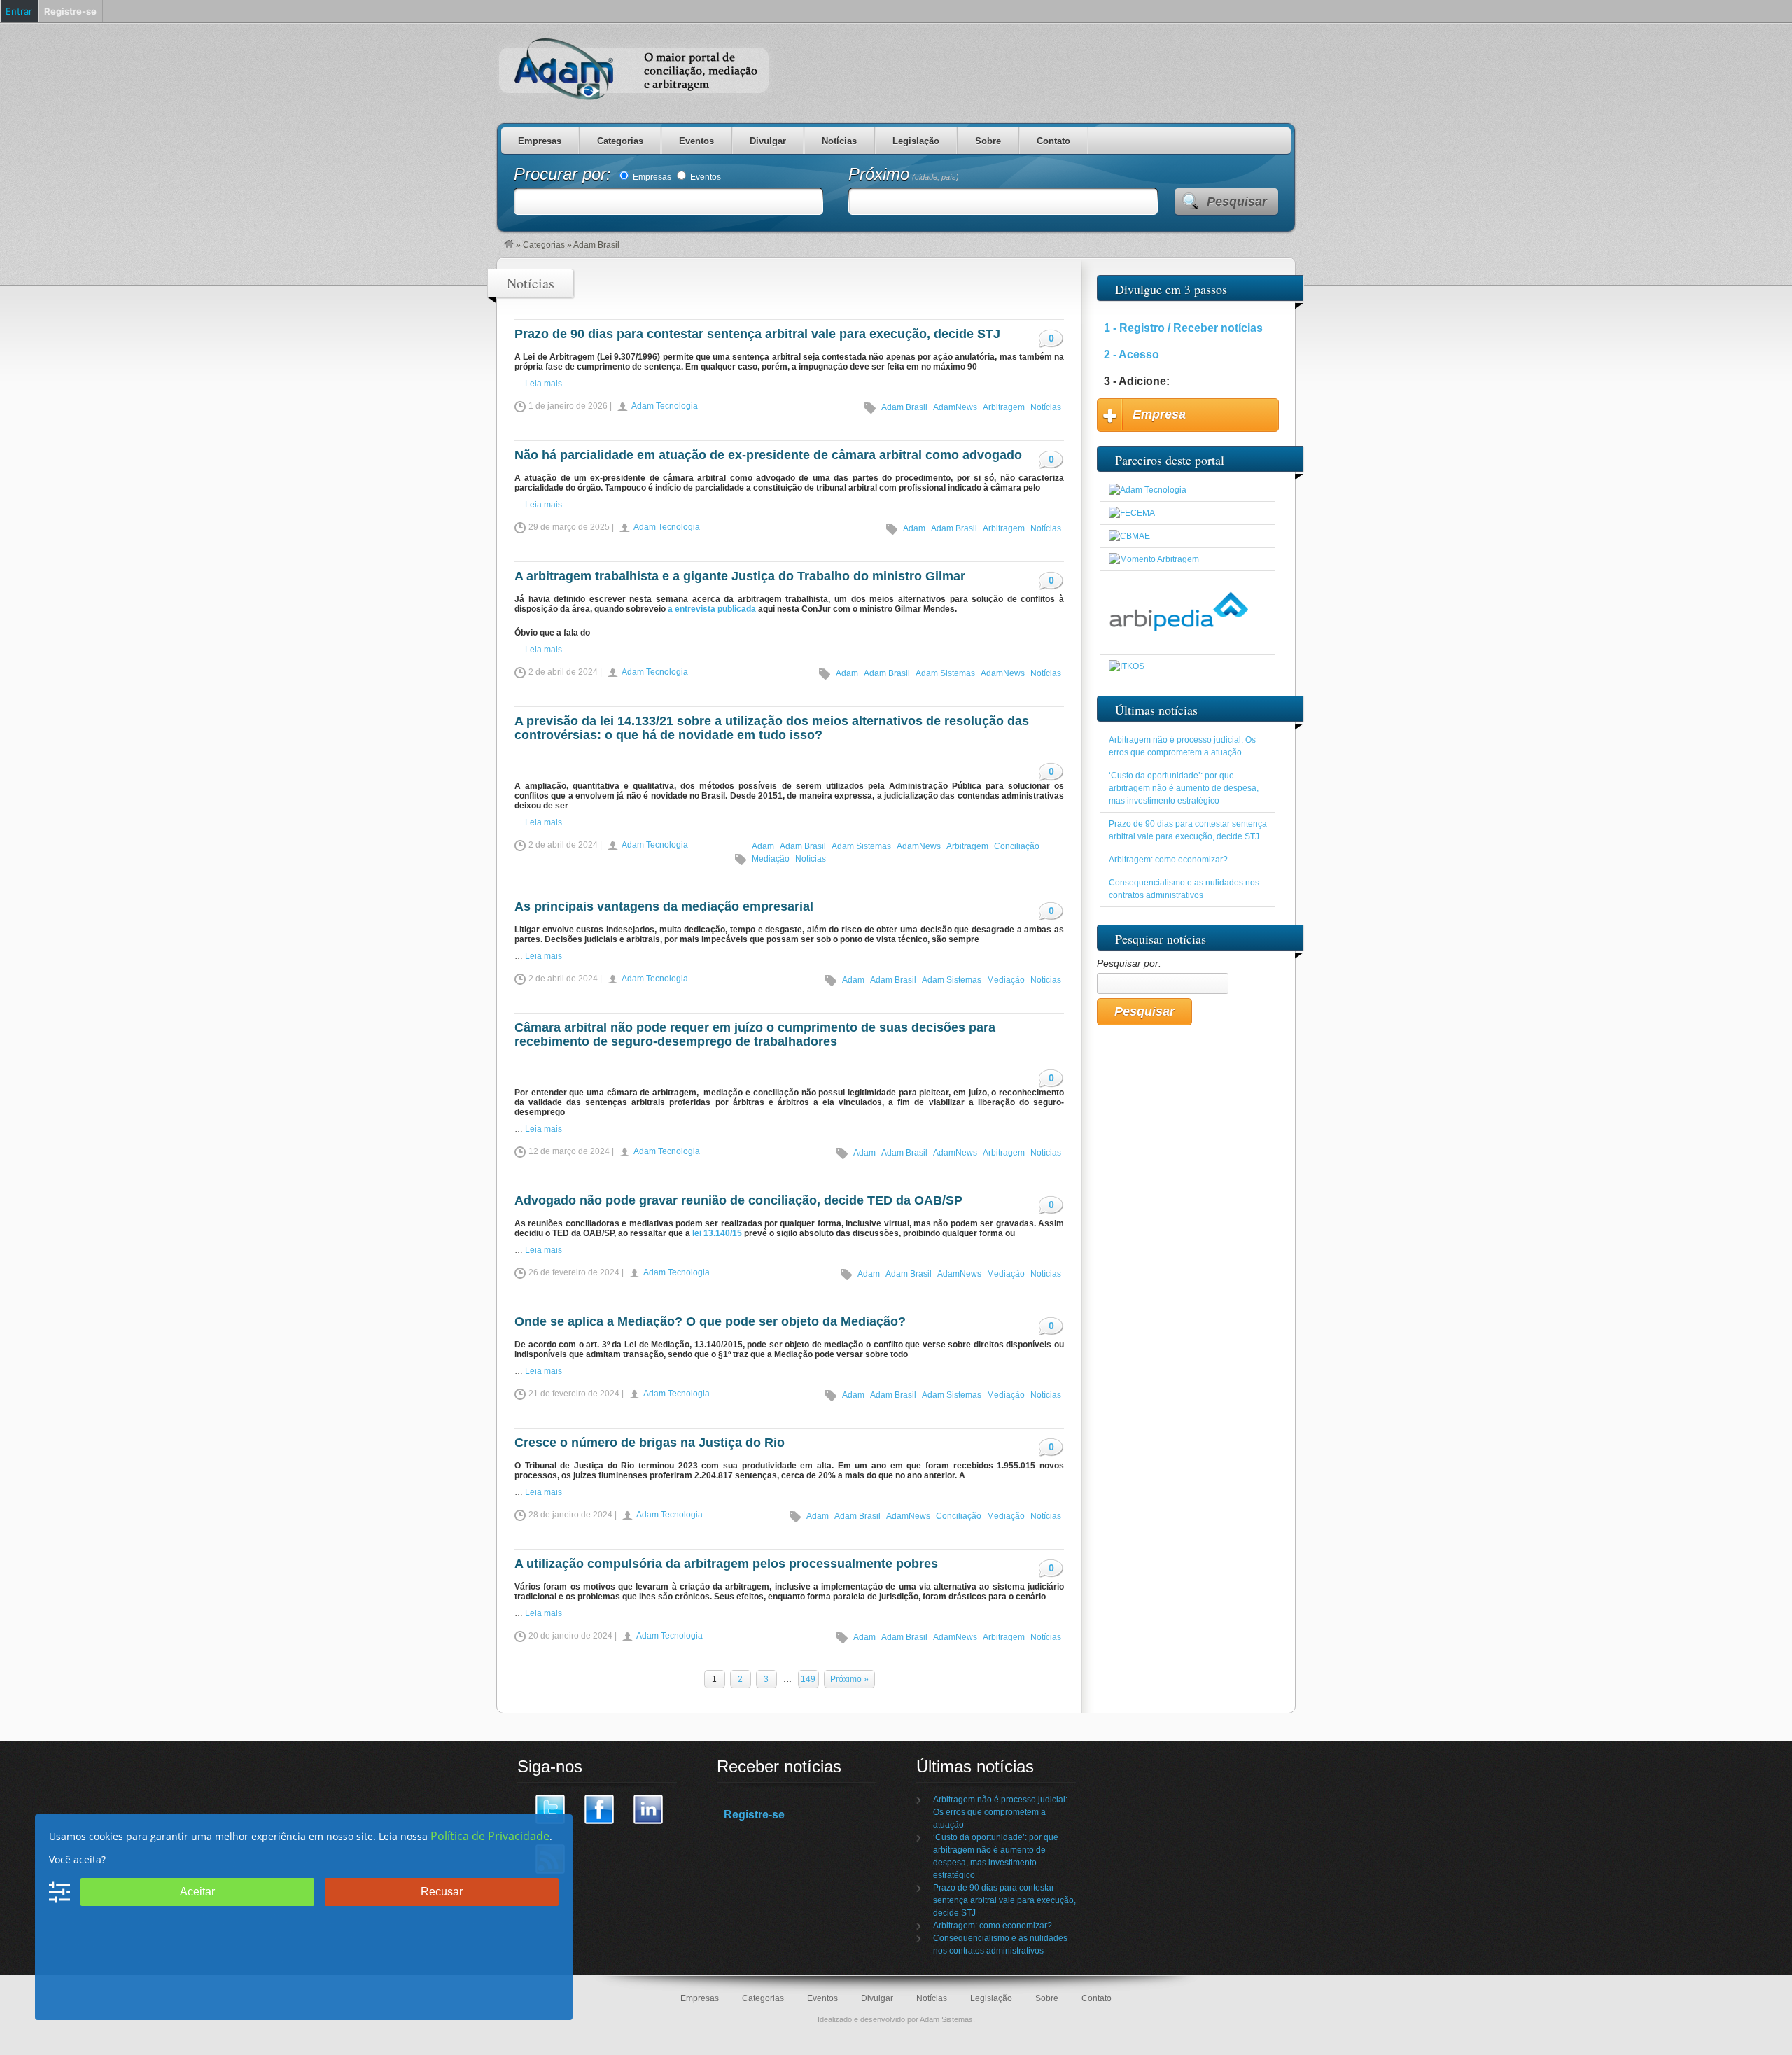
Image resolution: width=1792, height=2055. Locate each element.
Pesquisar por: (1129, 963)
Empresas (540, 141)
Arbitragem (1004, 407)
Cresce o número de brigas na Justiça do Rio (650, 1443)
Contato (1053, 141)
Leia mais (544, 384)
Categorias (620, 141)
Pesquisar (1237, 202)
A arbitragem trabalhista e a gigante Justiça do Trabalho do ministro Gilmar (740, 576)
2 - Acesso (1132, 355)
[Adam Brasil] (509, 245)
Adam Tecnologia (665, 406)
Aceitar (197, 1892)
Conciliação (1017, 846)
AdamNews (955, 407)
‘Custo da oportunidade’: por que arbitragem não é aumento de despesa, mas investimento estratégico (1184, 788)
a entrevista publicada (712, 609)
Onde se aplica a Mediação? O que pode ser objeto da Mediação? (710, 1321)
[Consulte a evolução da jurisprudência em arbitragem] (1179, 643)
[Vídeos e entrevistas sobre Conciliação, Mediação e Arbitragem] (1154, 559)
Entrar (19, 11)
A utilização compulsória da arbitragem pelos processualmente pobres (726, 1564)
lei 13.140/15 (717, 1233)
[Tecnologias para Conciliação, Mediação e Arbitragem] (1148, 490)
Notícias (839, 141)
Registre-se (754, 1815)
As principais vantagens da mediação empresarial (664, 906)
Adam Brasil (904, 407)
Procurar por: (565, 174)
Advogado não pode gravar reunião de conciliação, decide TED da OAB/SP (738, 1200)
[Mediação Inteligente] (1127, 666)
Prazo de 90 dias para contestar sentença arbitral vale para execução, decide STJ (757, 334)
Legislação (916, 141)
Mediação (771, 859)
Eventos (696, 141)
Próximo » (849, 1679)
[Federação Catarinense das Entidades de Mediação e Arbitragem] (1132, 513)
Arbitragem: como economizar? (1168, 860)
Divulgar (768, 141)
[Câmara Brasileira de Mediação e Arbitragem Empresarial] (1129, 536)
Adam (914, 528)
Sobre (988, 141)
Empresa (1159, 414)
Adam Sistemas (945, 673)
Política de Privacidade (490, 1836)
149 (808, 1679)
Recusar (442, 1892)
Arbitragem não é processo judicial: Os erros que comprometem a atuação (1000, 1812)
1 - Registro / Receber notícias (1183, 328)
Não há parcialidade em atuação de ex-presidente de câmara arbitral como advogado (768, 455)
